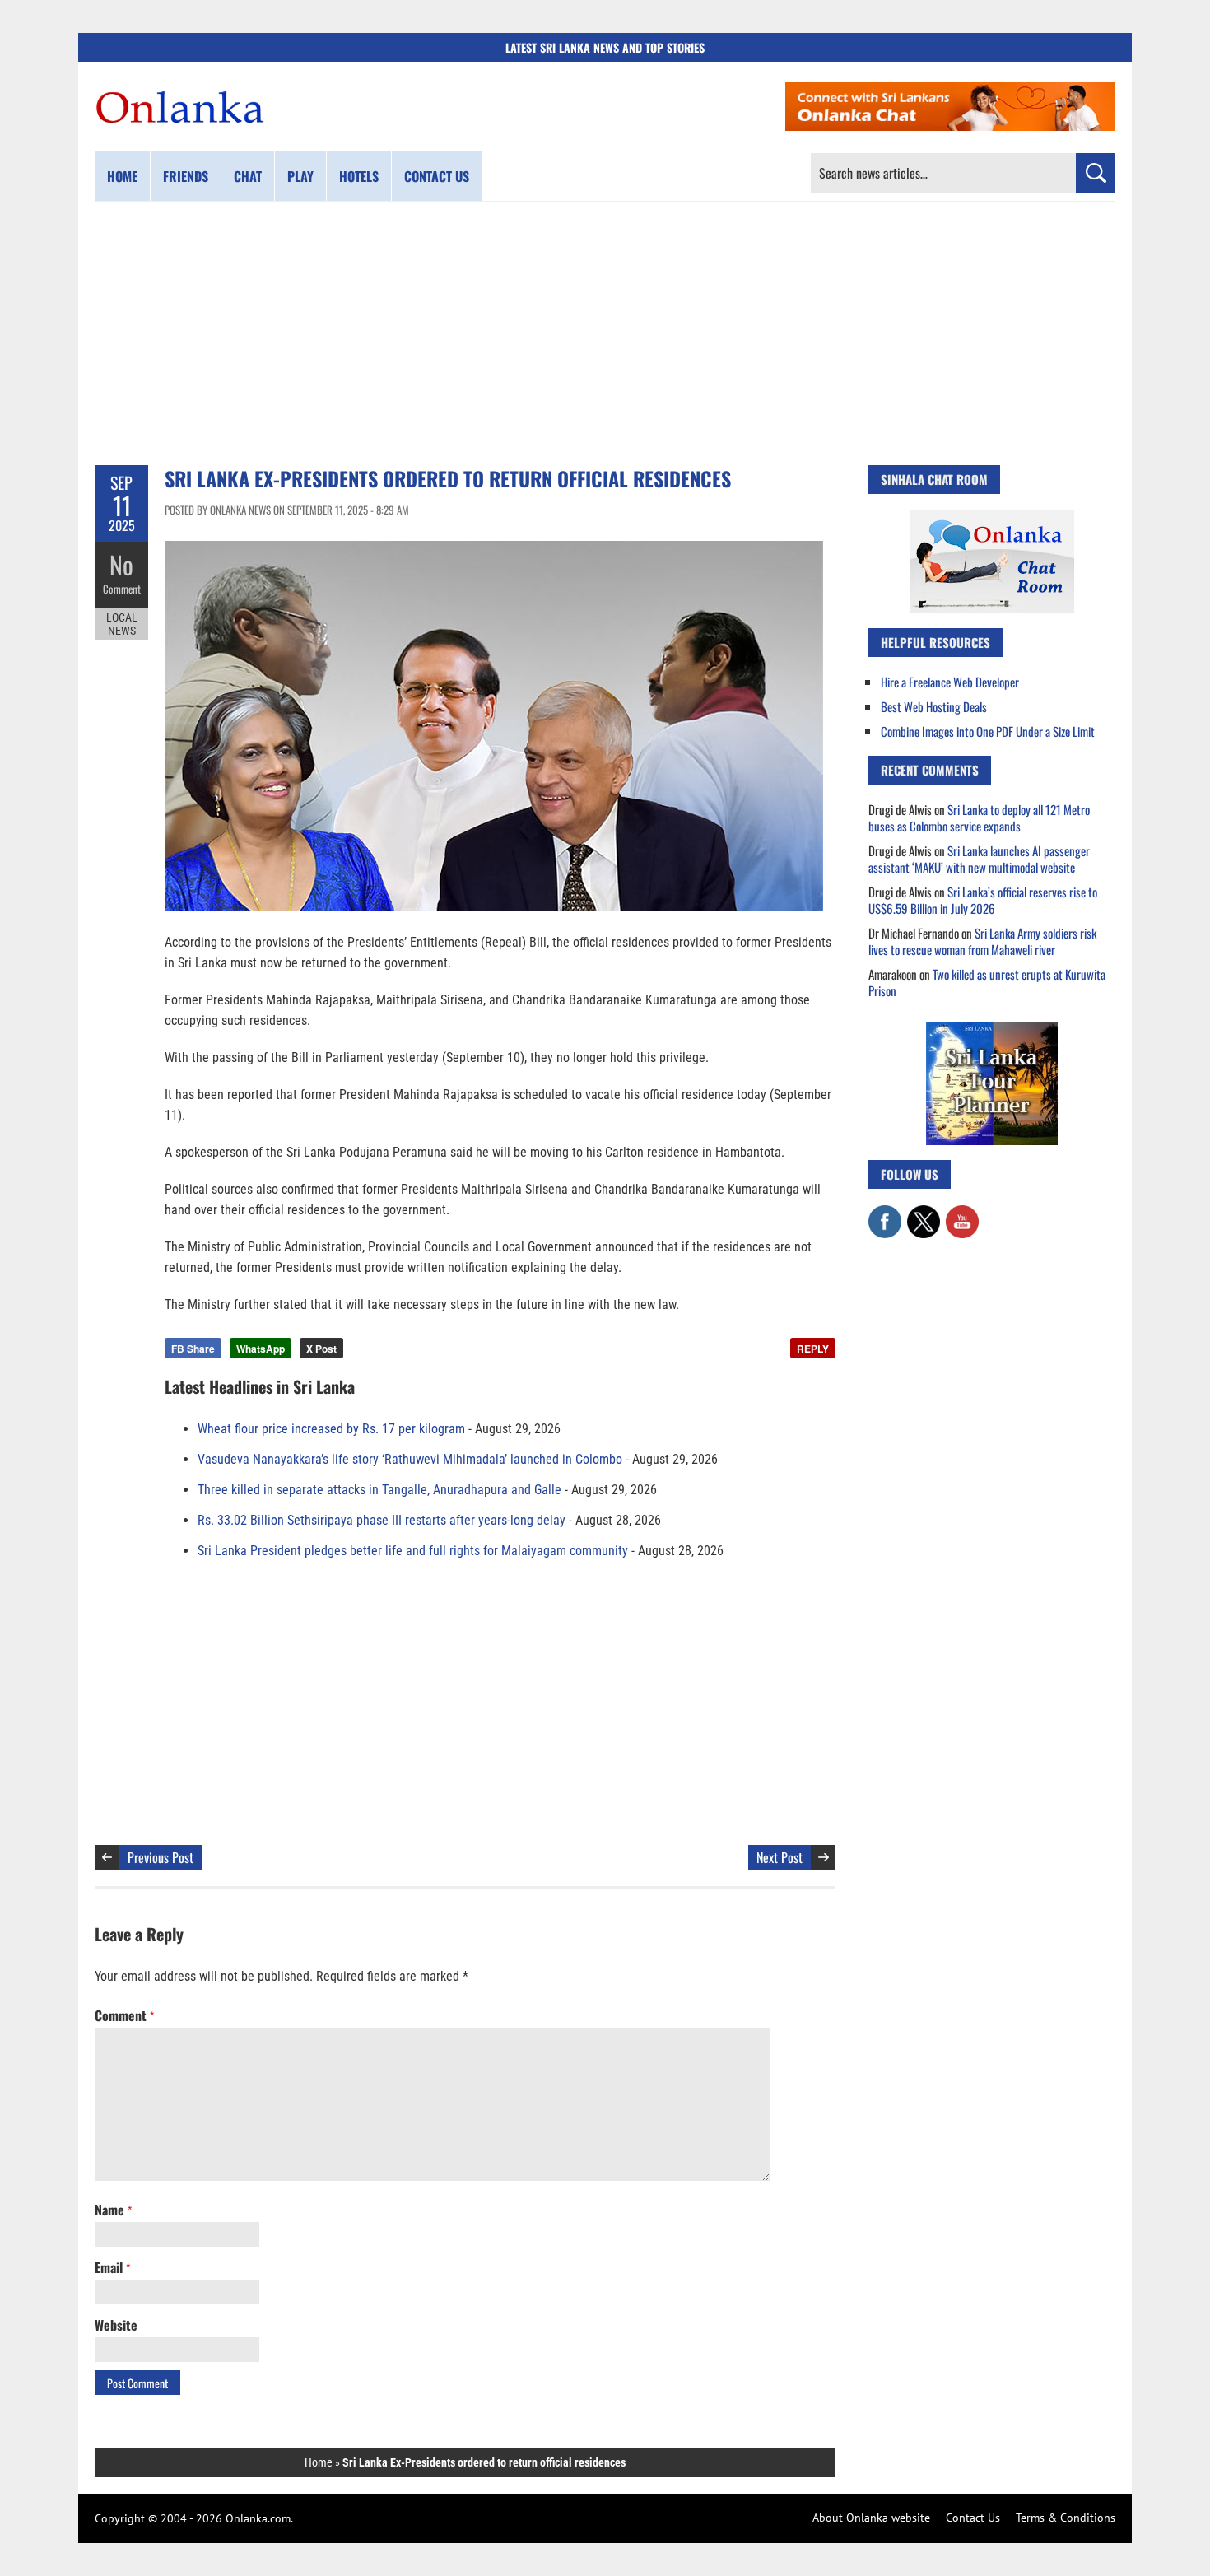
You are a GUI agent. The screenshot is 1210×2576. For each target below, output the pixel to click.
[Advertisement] (605, 333)
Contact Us (973, 2518)
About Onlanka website (871, 2518)
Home (122, 176)
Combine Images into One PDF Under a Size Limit (988, 731)
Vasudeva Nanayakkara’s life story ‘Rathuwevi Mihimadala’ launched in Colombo (410, 1459)
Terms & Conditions (1066, 2518)
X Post (321, 1349)
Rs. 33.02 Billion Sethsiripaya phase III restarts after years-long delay (382, 1520)
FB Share (193, 1349)
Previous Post (161, 1857)
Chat (248, 176)
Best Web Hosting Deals (934, 706)
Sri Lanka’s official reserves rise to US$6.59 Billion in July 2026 (983, 900)
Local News (122, 624)
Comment (122, 589)
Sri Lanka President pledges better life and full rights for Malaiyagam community (413, 1551)
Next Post (780, 1857)
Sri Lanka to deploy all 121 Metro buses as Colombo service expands (979, 818)
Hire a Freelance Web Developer (950, 682)
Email (112, 2267)
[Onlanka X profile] (924, 1213)
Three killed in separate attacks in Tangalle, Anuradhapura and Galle (379, 1490)
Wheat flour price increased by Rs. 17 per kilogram (331, 1429)
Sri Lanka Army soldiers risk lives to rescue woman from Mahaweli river (982, 941)
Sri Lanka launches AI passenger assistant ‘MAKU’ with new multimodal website (979, 859)
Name (113, 2210)
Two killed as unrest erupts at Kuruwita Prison (987, 982)
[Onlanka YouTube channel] (962, 1213)
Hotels (359, 176)
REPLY (813, 1349)
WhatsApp (261, 1349)
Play (300, 176)
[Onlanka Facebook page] (885, 1213)
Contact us (437, 176)
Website (116, 2325)
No (121, 564)
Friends (186, 176)
